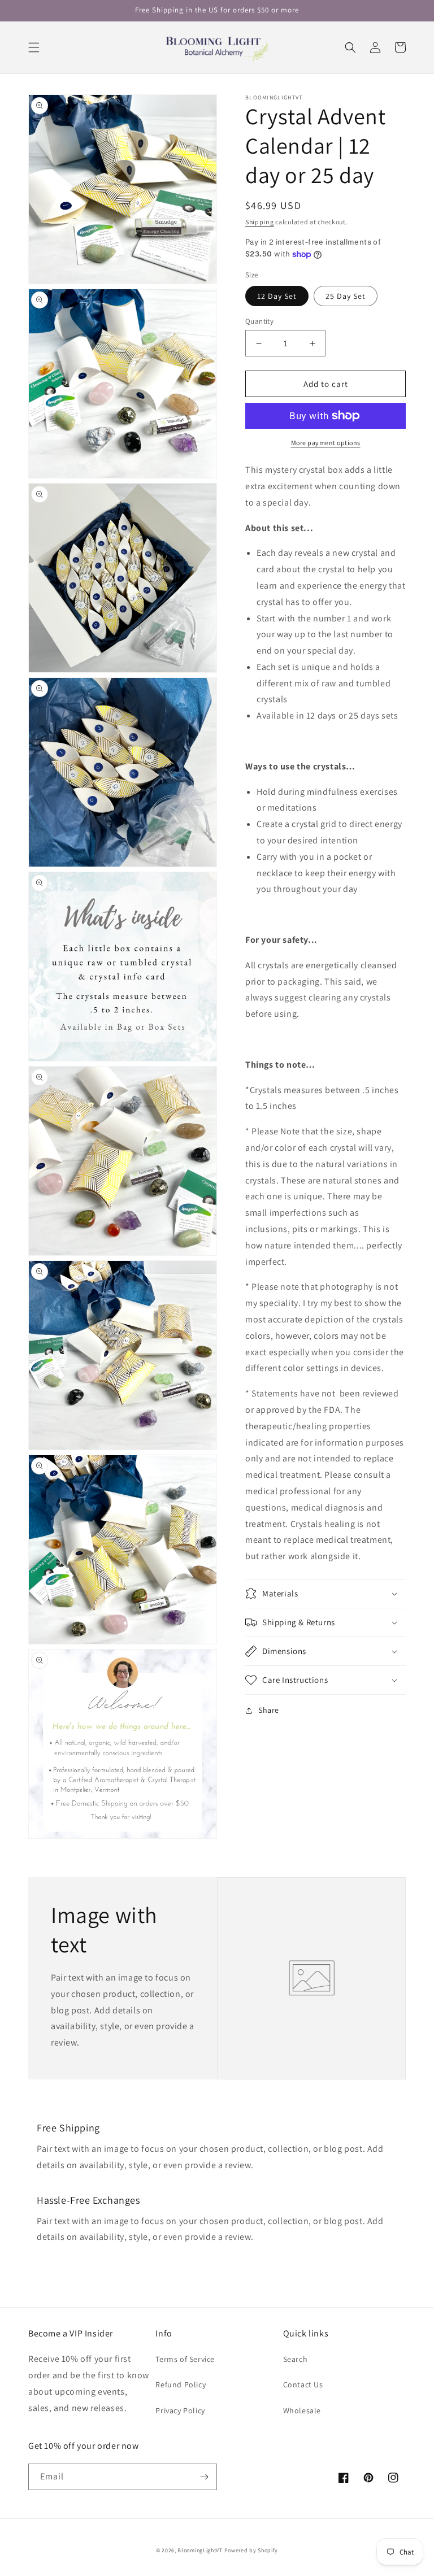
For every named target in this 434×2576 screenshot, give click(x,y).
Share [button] (269, 1710)
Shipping (260, 222)
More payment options (326, 443)
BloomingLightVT (200, 2550)
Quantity (259, 321)
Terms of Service (185, 2359)
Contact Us (303, 2384)
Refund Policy (181, 2384)
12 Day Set (277, 296)
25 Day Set (346, 296)
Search (296, 2359)
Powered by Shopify (251, 2550)
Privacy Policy (180, 2410)
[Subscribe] (204, 2477)
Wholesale (302, 2410)
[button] (34, 47)
